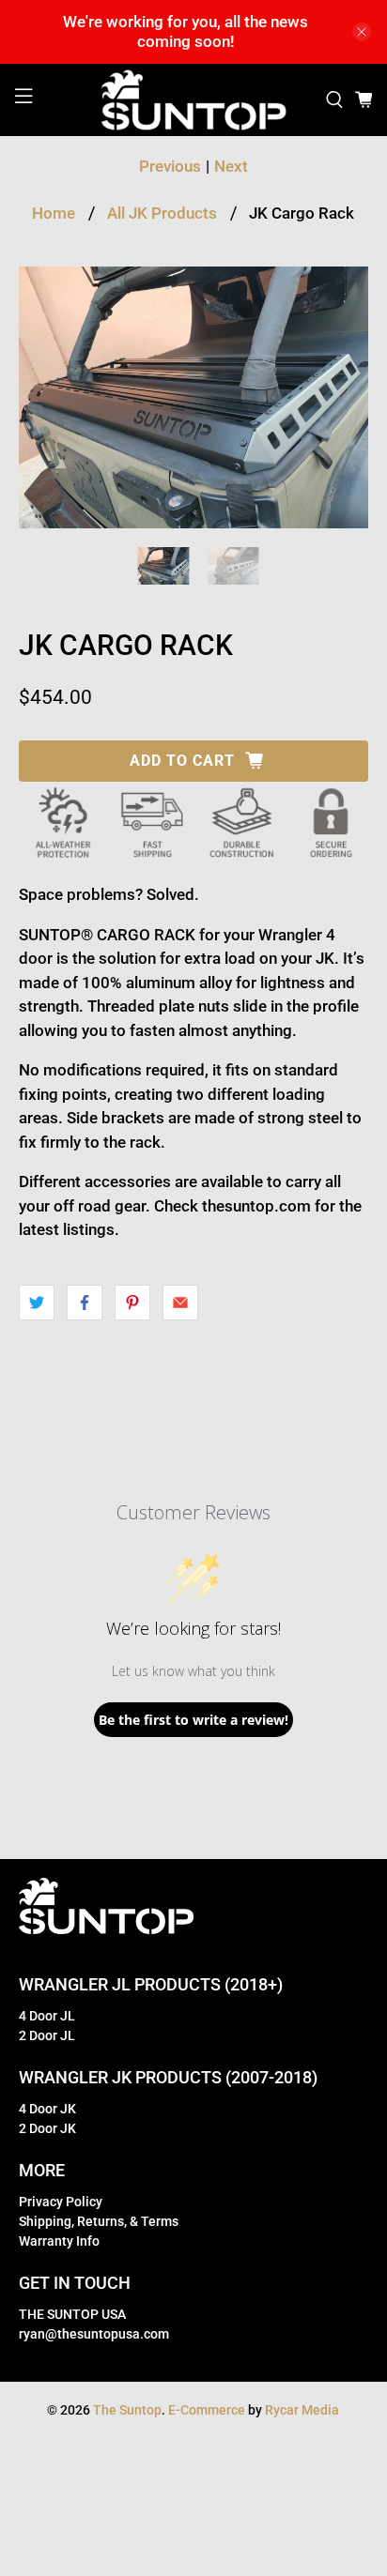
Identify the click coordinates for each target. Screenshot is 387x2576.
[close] (362, 32)
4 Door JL (47, 2016)
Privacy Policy (61, 2202)
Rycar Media (302, 2410)
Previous (170, 166)
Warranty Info (59, 2241)
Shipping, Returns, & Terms (99, 2221)
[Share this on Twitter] (37, 1303)
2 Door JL (47, 2035)
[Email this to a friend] (180, 1303)
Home (54, 213)
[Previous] (49, 397)
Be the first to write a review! (193, 1720)
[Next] (338, 397)
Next (231, 166)
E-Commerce (207, 2410)
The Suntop (127, 2410)
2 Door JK (47, 2128)
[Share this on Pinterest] (132, 1303)
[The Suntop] (193, 100)
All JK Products (162, 213)
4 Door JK (47, 2109)
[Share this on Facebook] (85, 1303)
